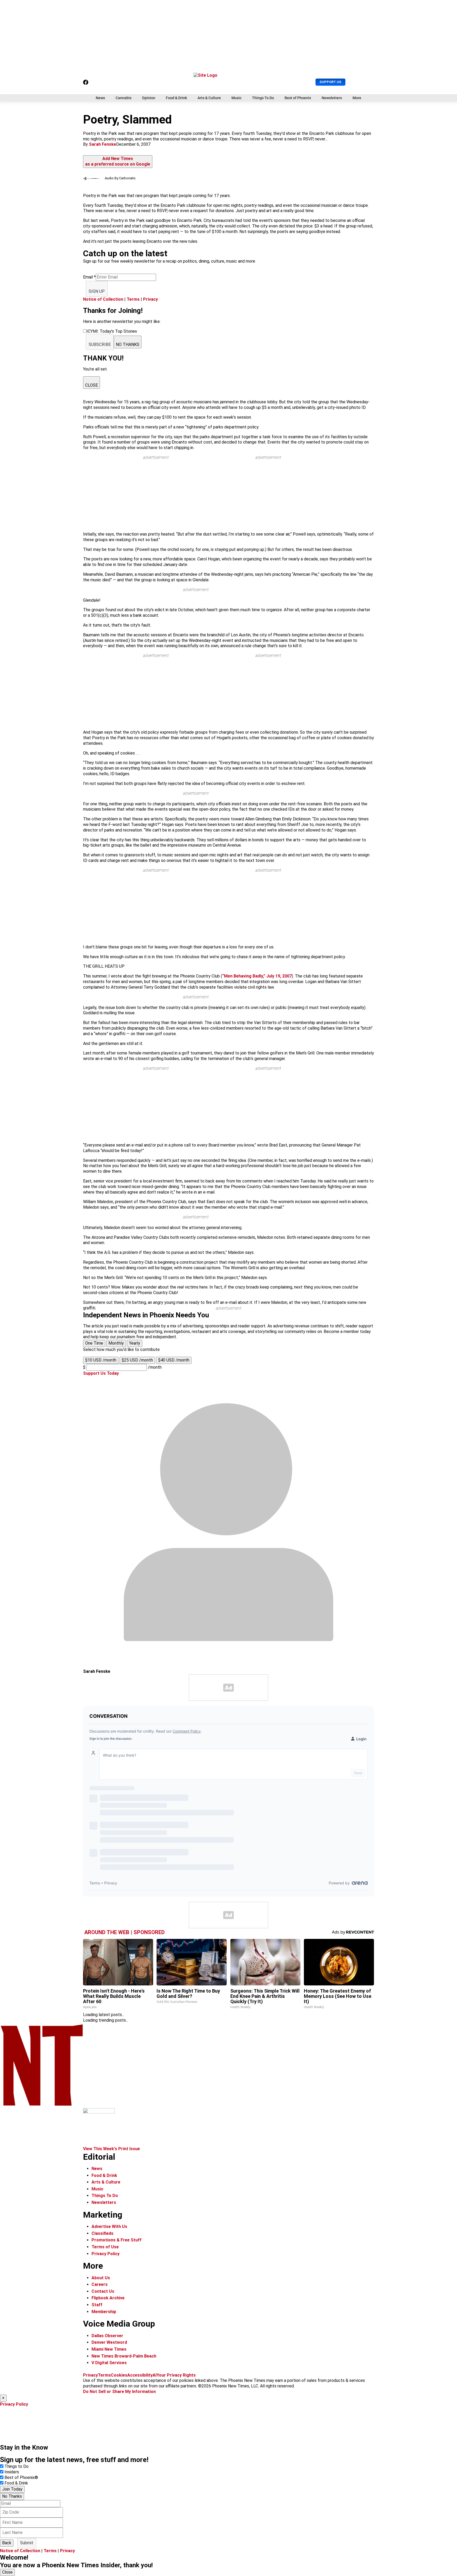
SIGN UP (97, 291)
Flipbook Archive (108, 2298)
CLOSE (92, 385)
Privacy (150, 299)
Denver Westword (109, 2342)
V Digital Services (109, 2363)
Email (89, 277)
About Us (101, 2278)
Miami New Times (109, 2349)
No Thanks (12, 2496)
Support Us (330, 82)
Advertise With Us (109, 2226)
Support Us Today (101, 1373)
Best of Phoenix (298, 98)
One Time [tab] (94, 1343)
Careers (100, 2284)
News (100, 98)
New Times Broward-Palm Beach (124, 2356)
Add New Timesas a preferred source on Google (118, 161)
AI (155, 2375)
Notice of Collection (103, 299)
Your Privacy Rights (176, 2375)
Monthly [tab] (116, 1343)
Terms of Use (105, 2247)
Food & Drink (176, 98)
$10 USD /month (101, 1360)
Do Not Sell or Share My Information (119, 2392)
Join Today (12, 2489)
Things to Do (17, 2466)
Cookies (119, 2375)
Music (236, 98)
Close (7, 2572)
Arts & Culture (209, 98)
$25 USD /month (137, 1360)
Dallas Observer (107, 2336)
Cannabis (124, 98)
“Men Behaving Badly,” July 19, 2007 (257, 976)
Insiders (12, 2472)
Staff (97, 2305)
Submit (27, 2543)
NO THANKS (128, 344)
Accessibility (140, 2375)
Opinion (149, 98)
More (357, 98)
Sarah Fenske (102, 144)
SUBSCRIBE (100, 344)
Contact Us (103, 2291)
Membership (104, 2312)
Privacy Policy (106, 2254)
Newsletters (332, 98)
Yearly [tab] (135, 1343)
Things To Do (263, 98)
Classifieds (102, 2233)
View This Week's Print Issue (111, 2149)
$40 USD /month (174, 1360)
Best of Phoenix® (21, 2477)
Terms (133, 299)
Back (7, 2543)
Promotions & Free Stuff (116, 2240)
